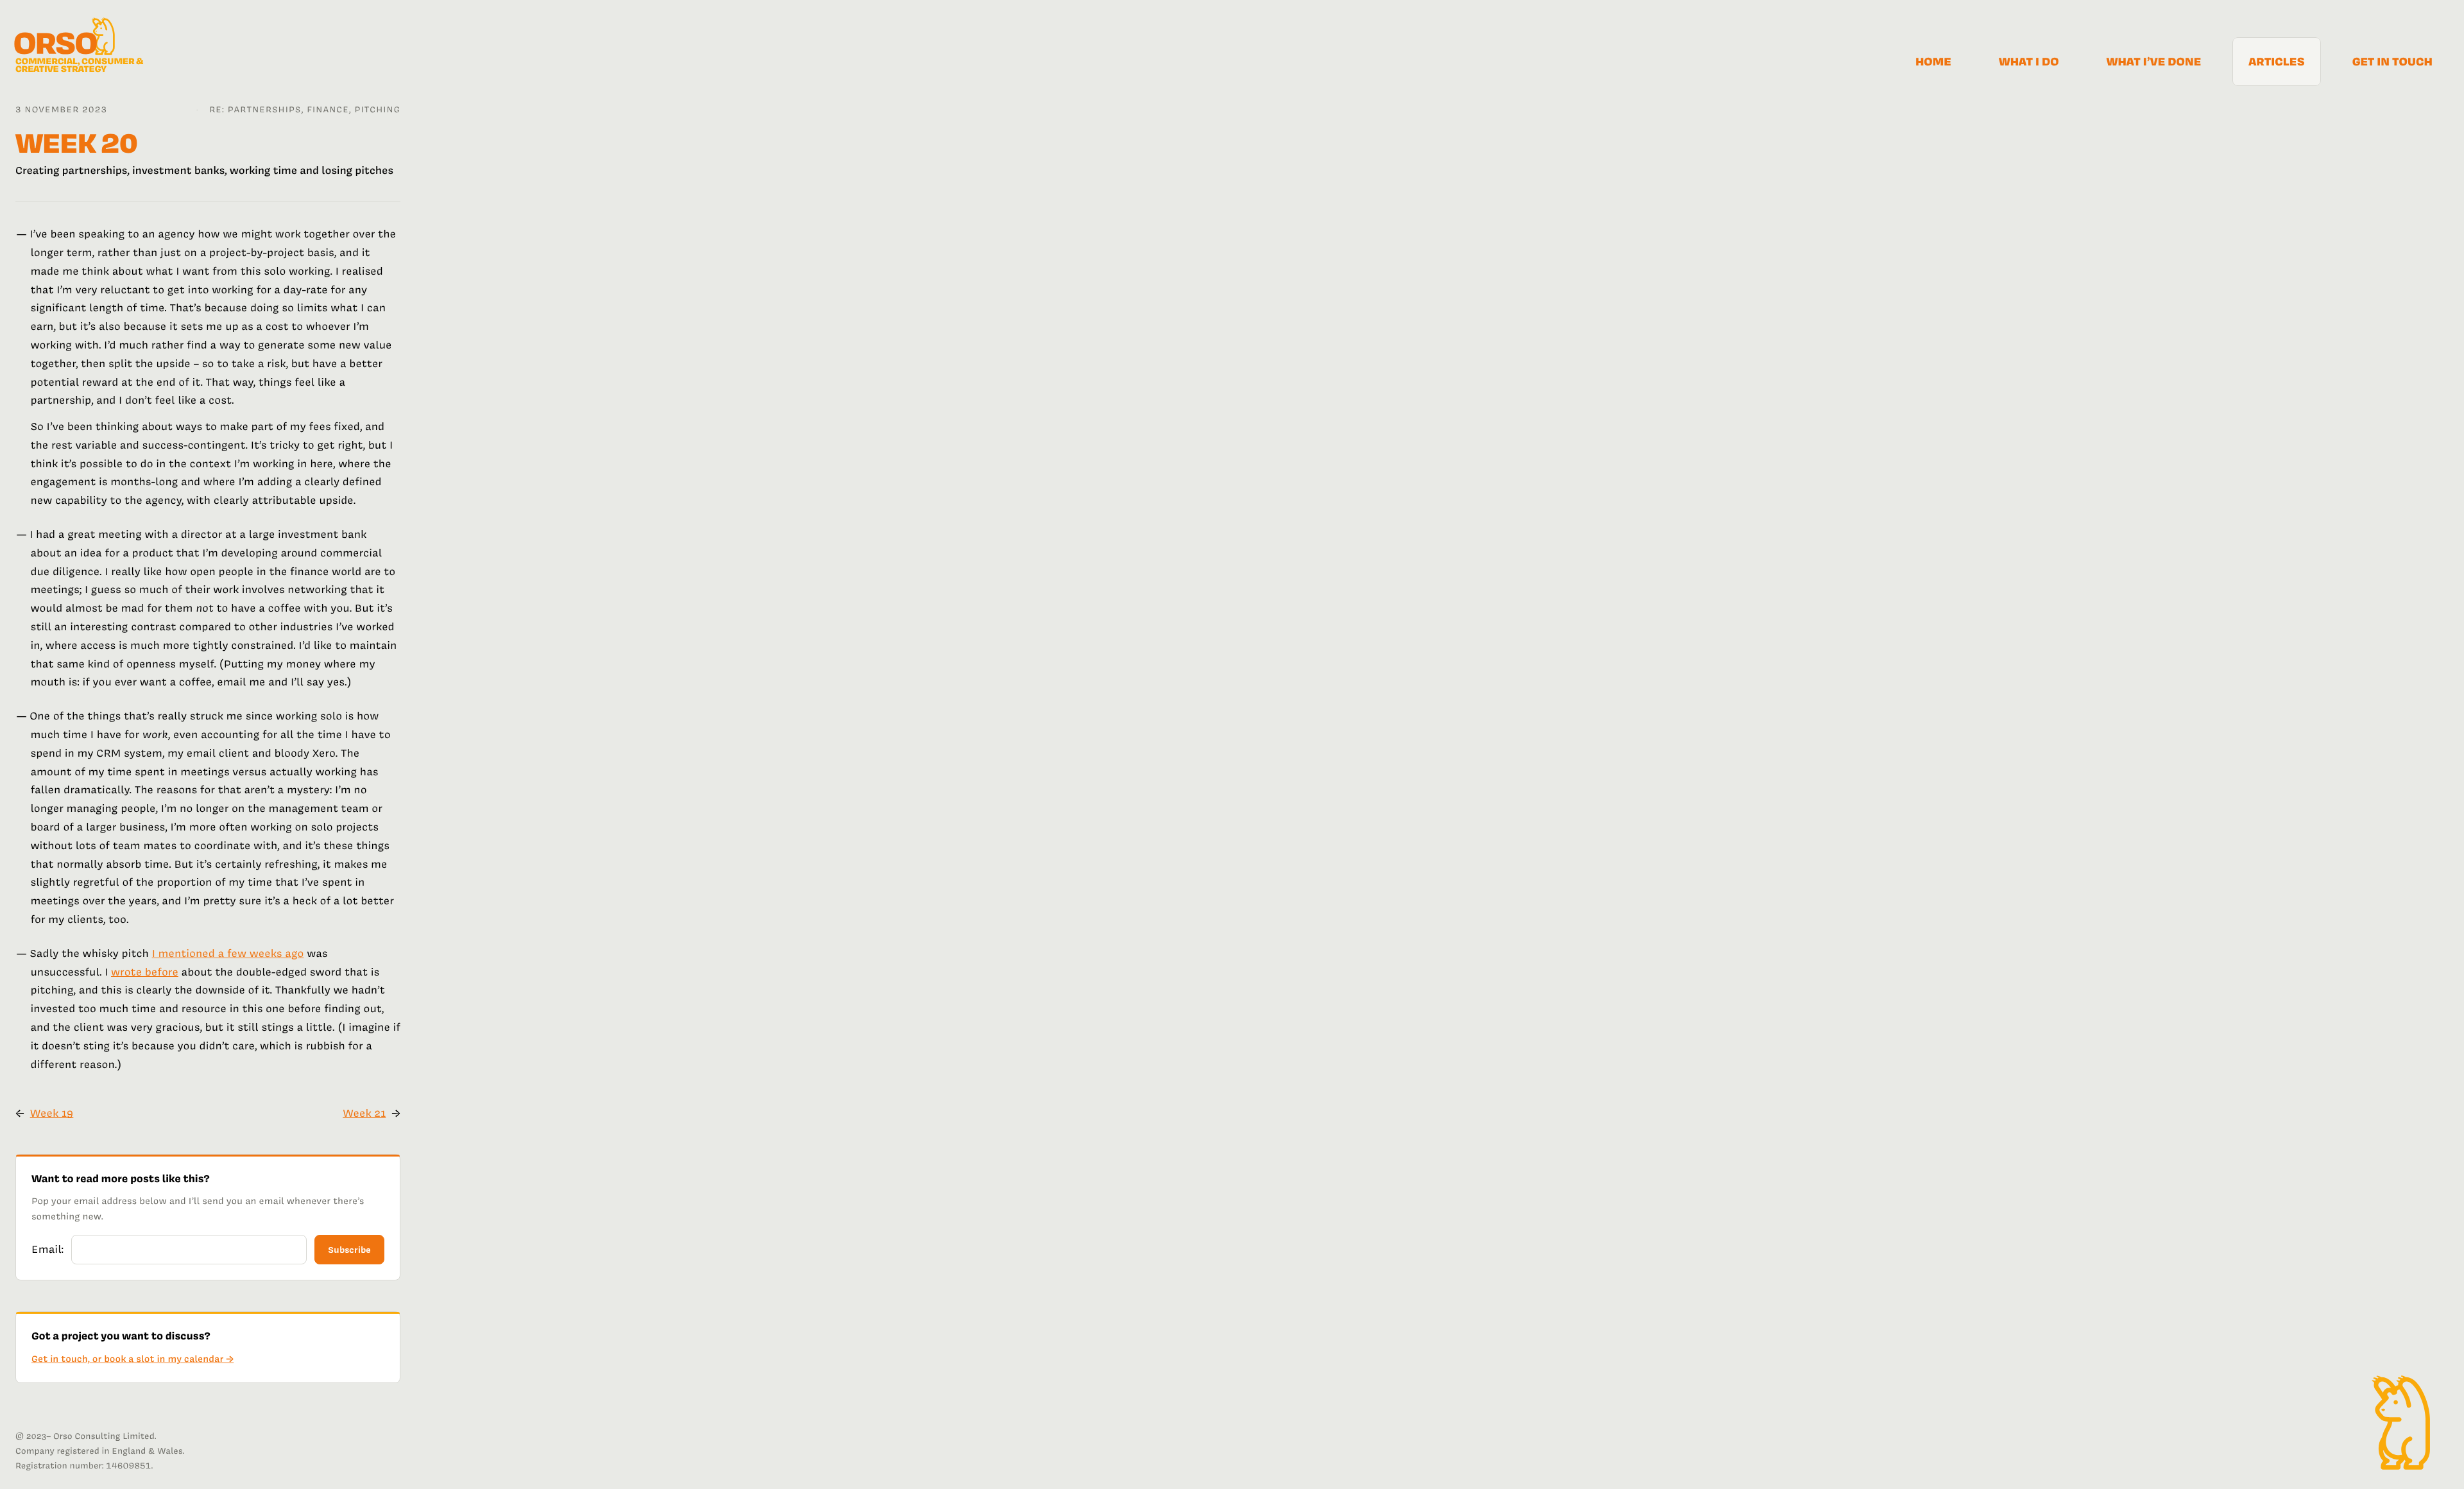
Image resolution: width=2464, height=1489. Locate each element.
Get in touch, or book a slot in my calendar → (133, 1359)
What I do (2029, 62)
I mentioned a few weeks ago (228, 954)
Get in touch (2392, 62)
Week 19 (52, 1114)
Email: (47, 1250)
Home (1933, 62)
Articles (2276, 62)
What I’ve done (2154, 62)
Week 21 (364, 1114)
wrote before (145, 972)
